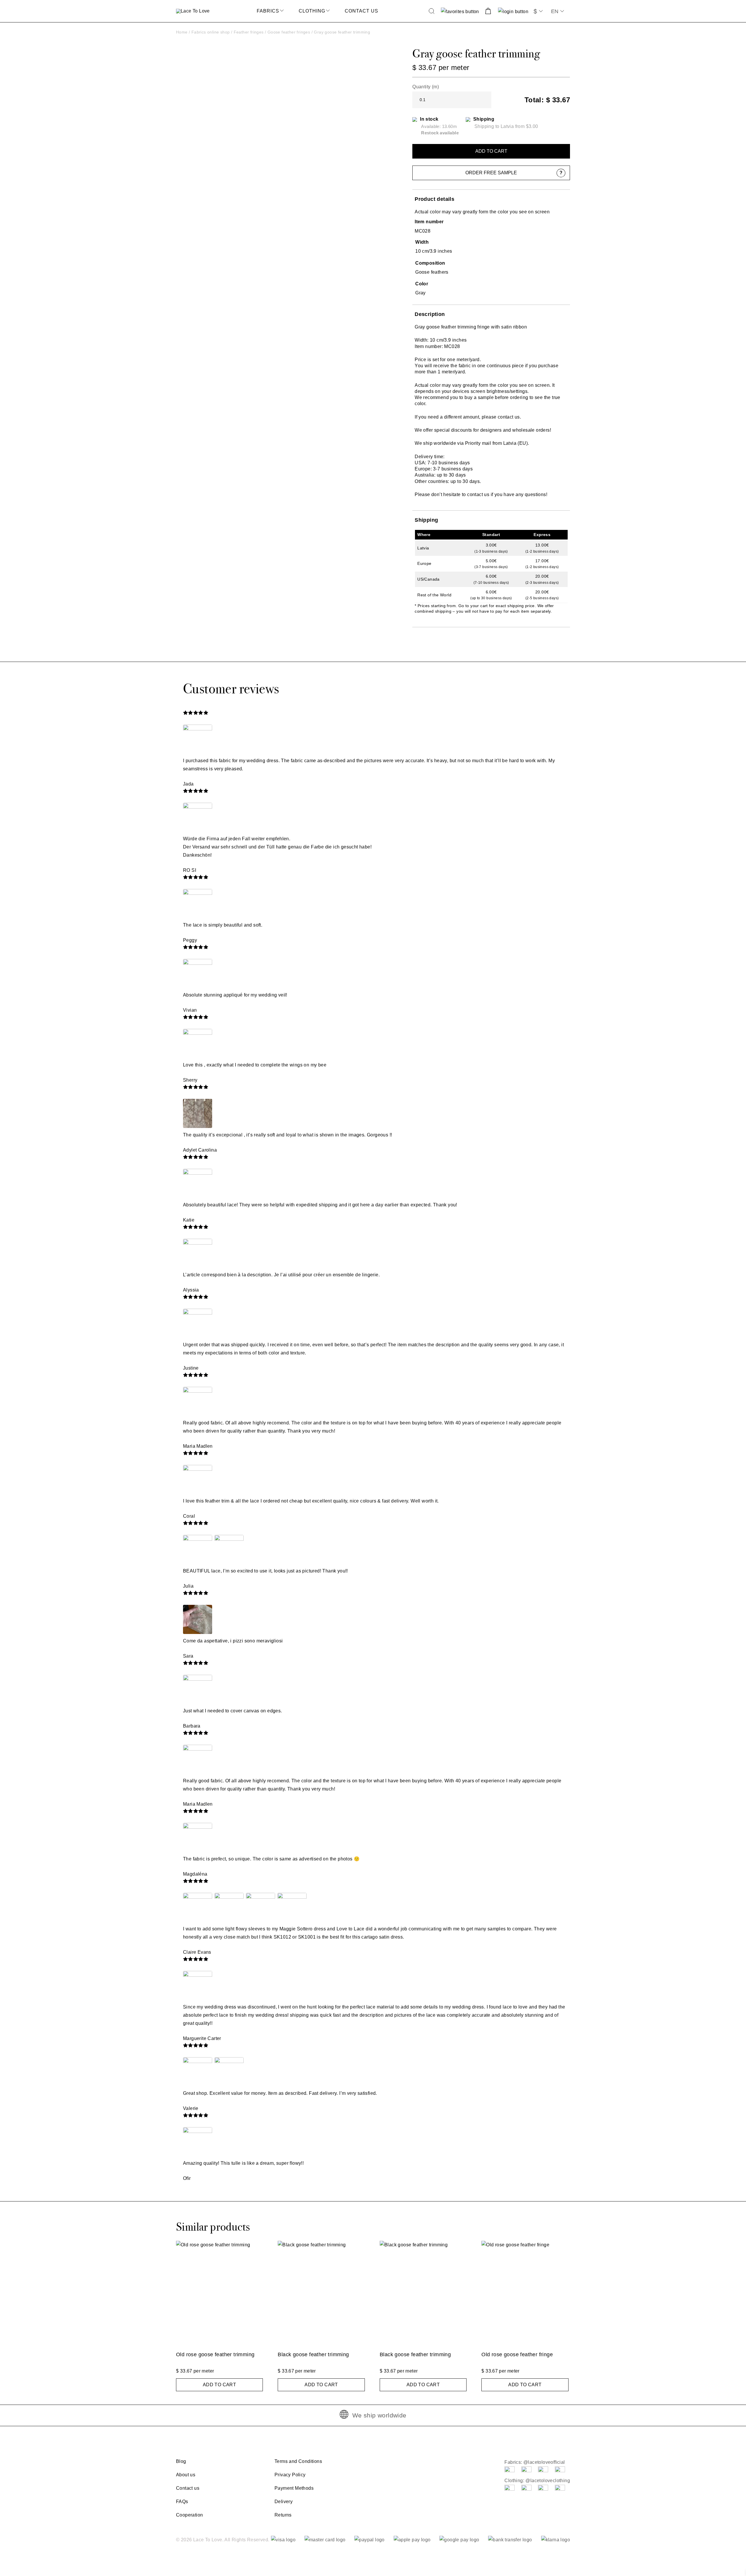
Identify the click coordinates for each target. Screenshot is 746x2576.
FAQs (182, 2502)
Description (430, 314)
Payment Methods (294, 2488)
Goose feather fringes (289, 32)
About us (186, 2475)
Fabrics (268, 11)
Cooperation (189, 2515)
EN (555, 11)
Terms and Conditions (298, 2461)
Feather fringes (249, 32)
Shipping (426, 520)
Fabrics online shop (211, 32)
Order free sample (491, 173)
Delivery (284, 2502)
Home (182, 32)
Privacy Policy (290, 2475)
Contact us (361, 11)
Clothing (312, 11)
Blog (181, 2461)
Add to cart (491, 151)
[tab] (491, 199)
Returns (283, 2515)
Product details (434, 199)
